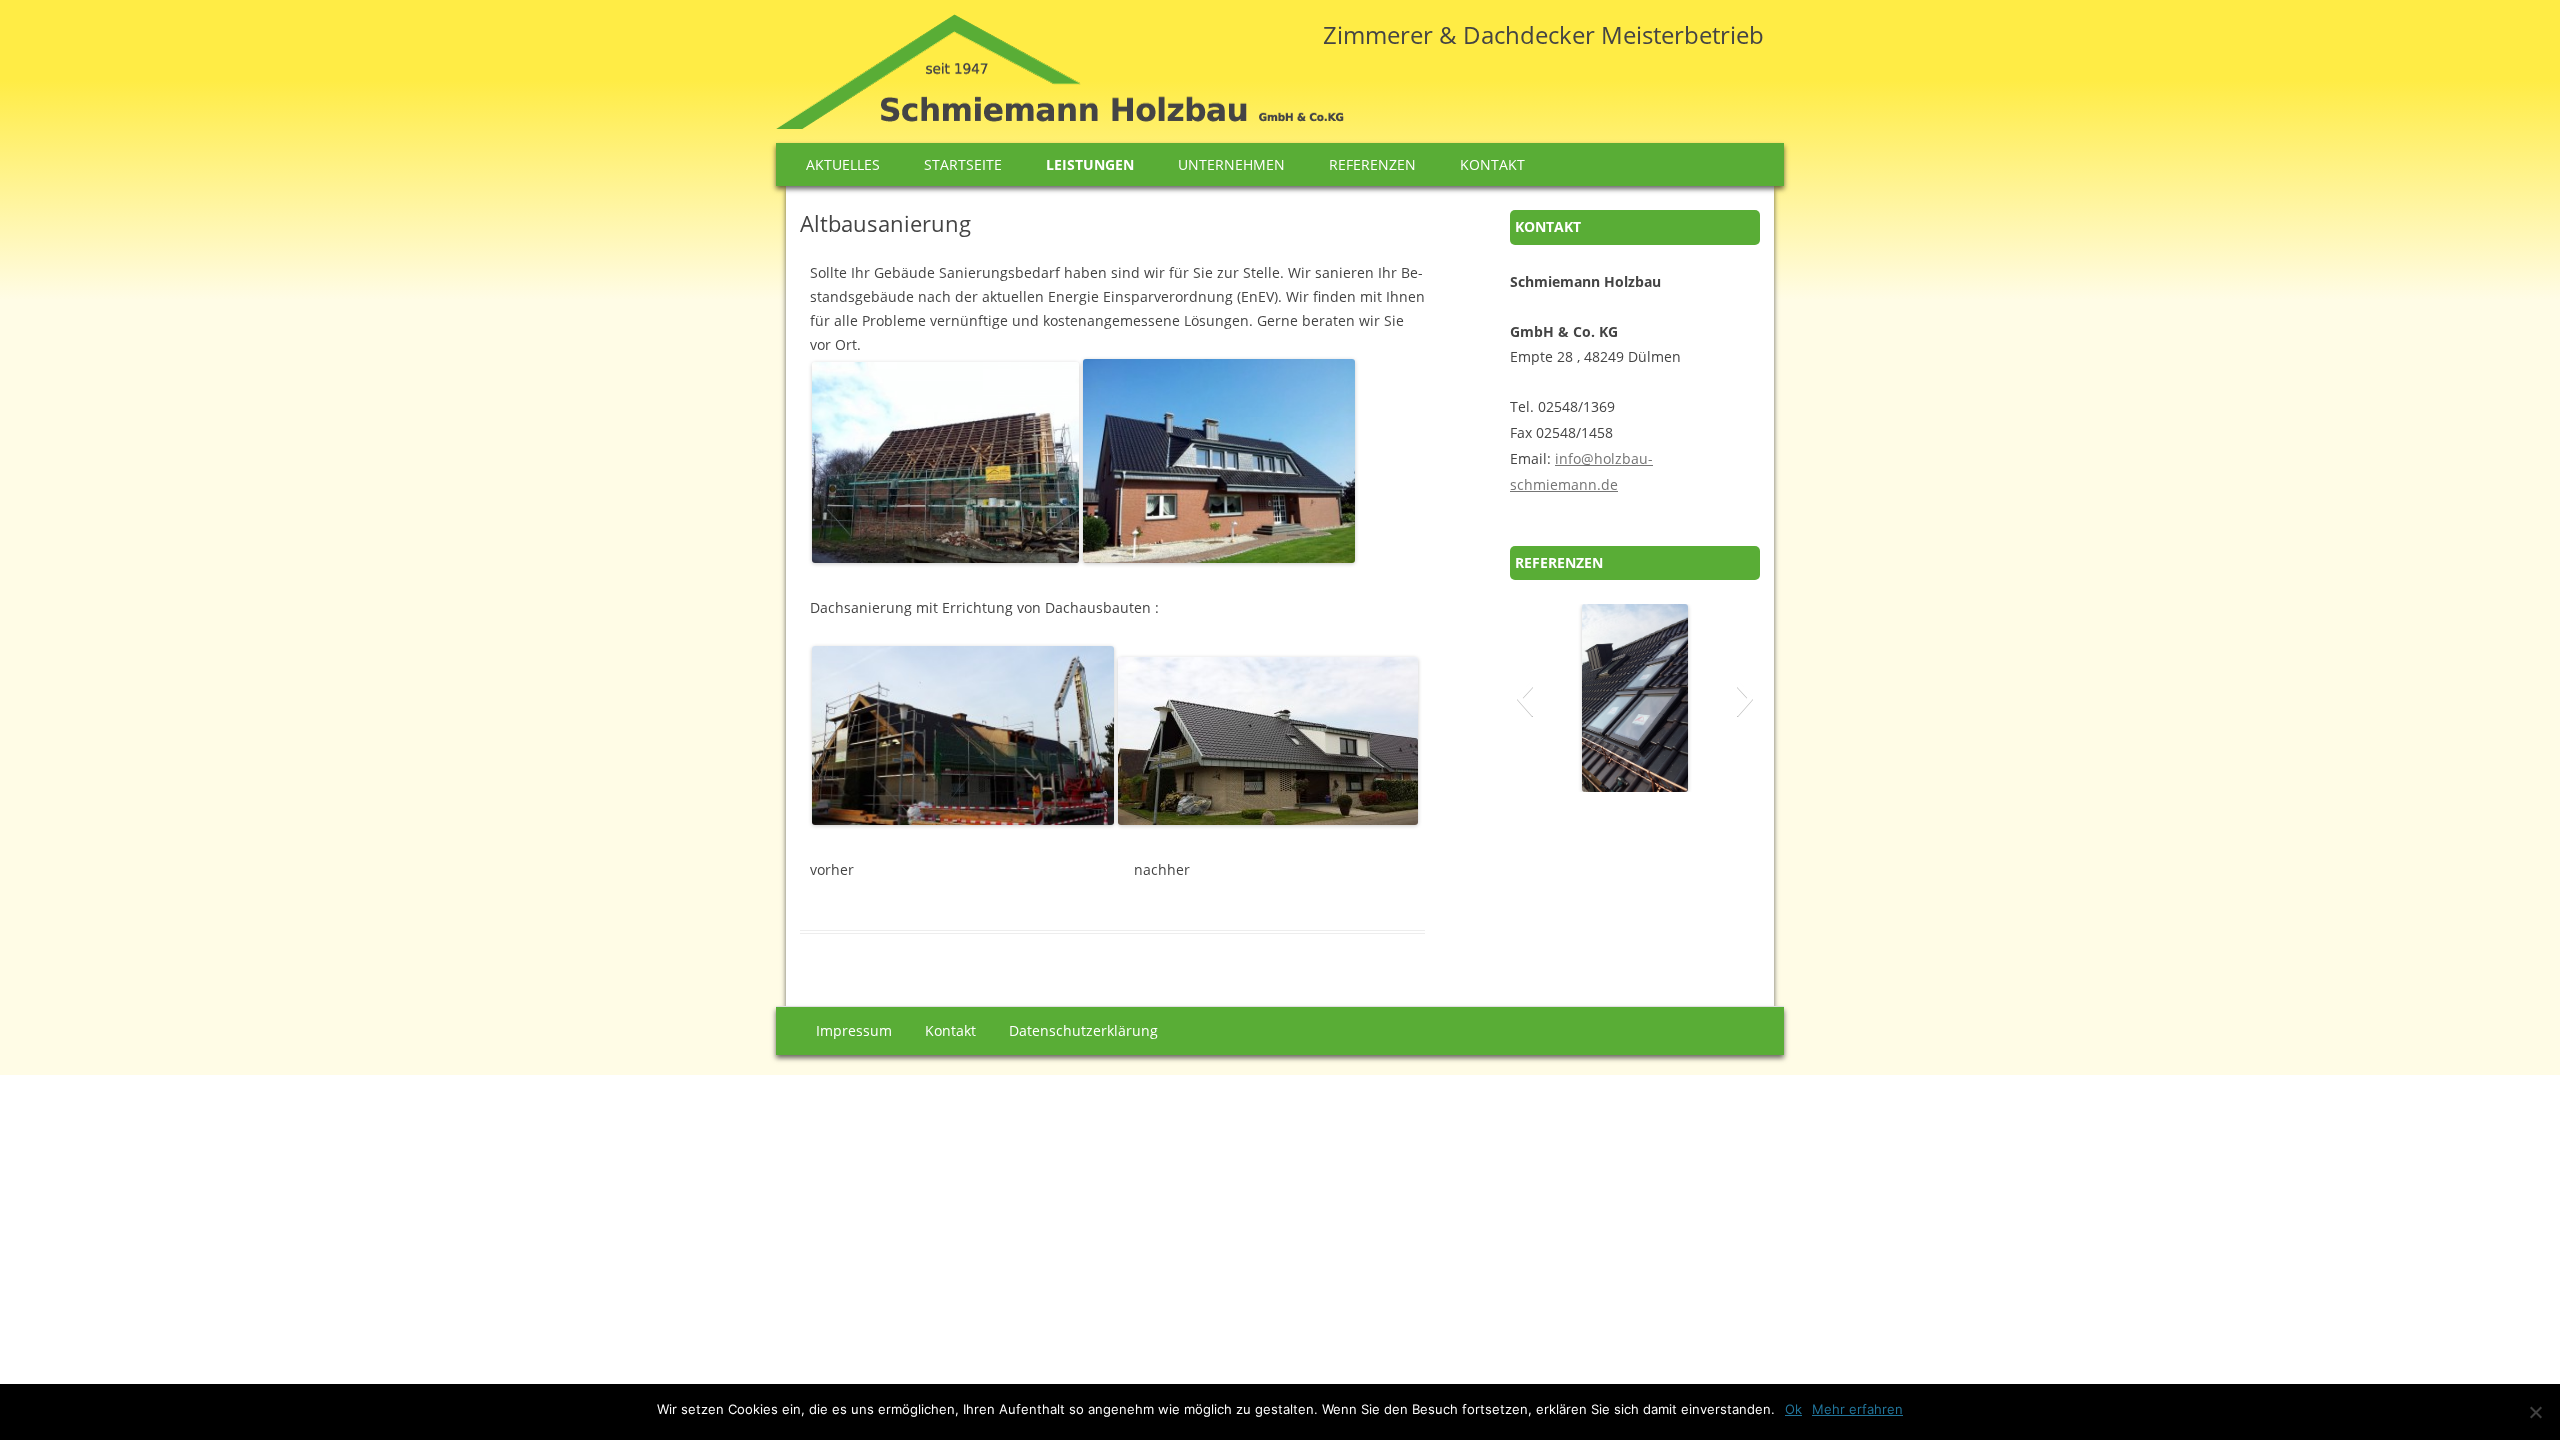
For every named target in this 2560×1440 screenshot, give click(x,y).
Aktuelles (843, 164)
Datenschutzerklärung (1083, 1030)
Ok (1793, 1409)
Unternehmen (1231, 164)
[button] (1524, 698)
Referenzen (1372, 164)
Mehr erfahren (1857, 1409)
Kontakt (1492, 164)
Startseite (963, 164)
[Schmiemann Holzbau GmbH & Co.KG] (1060, 78)
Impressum (854, 1030)
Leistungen (1090, 164)
